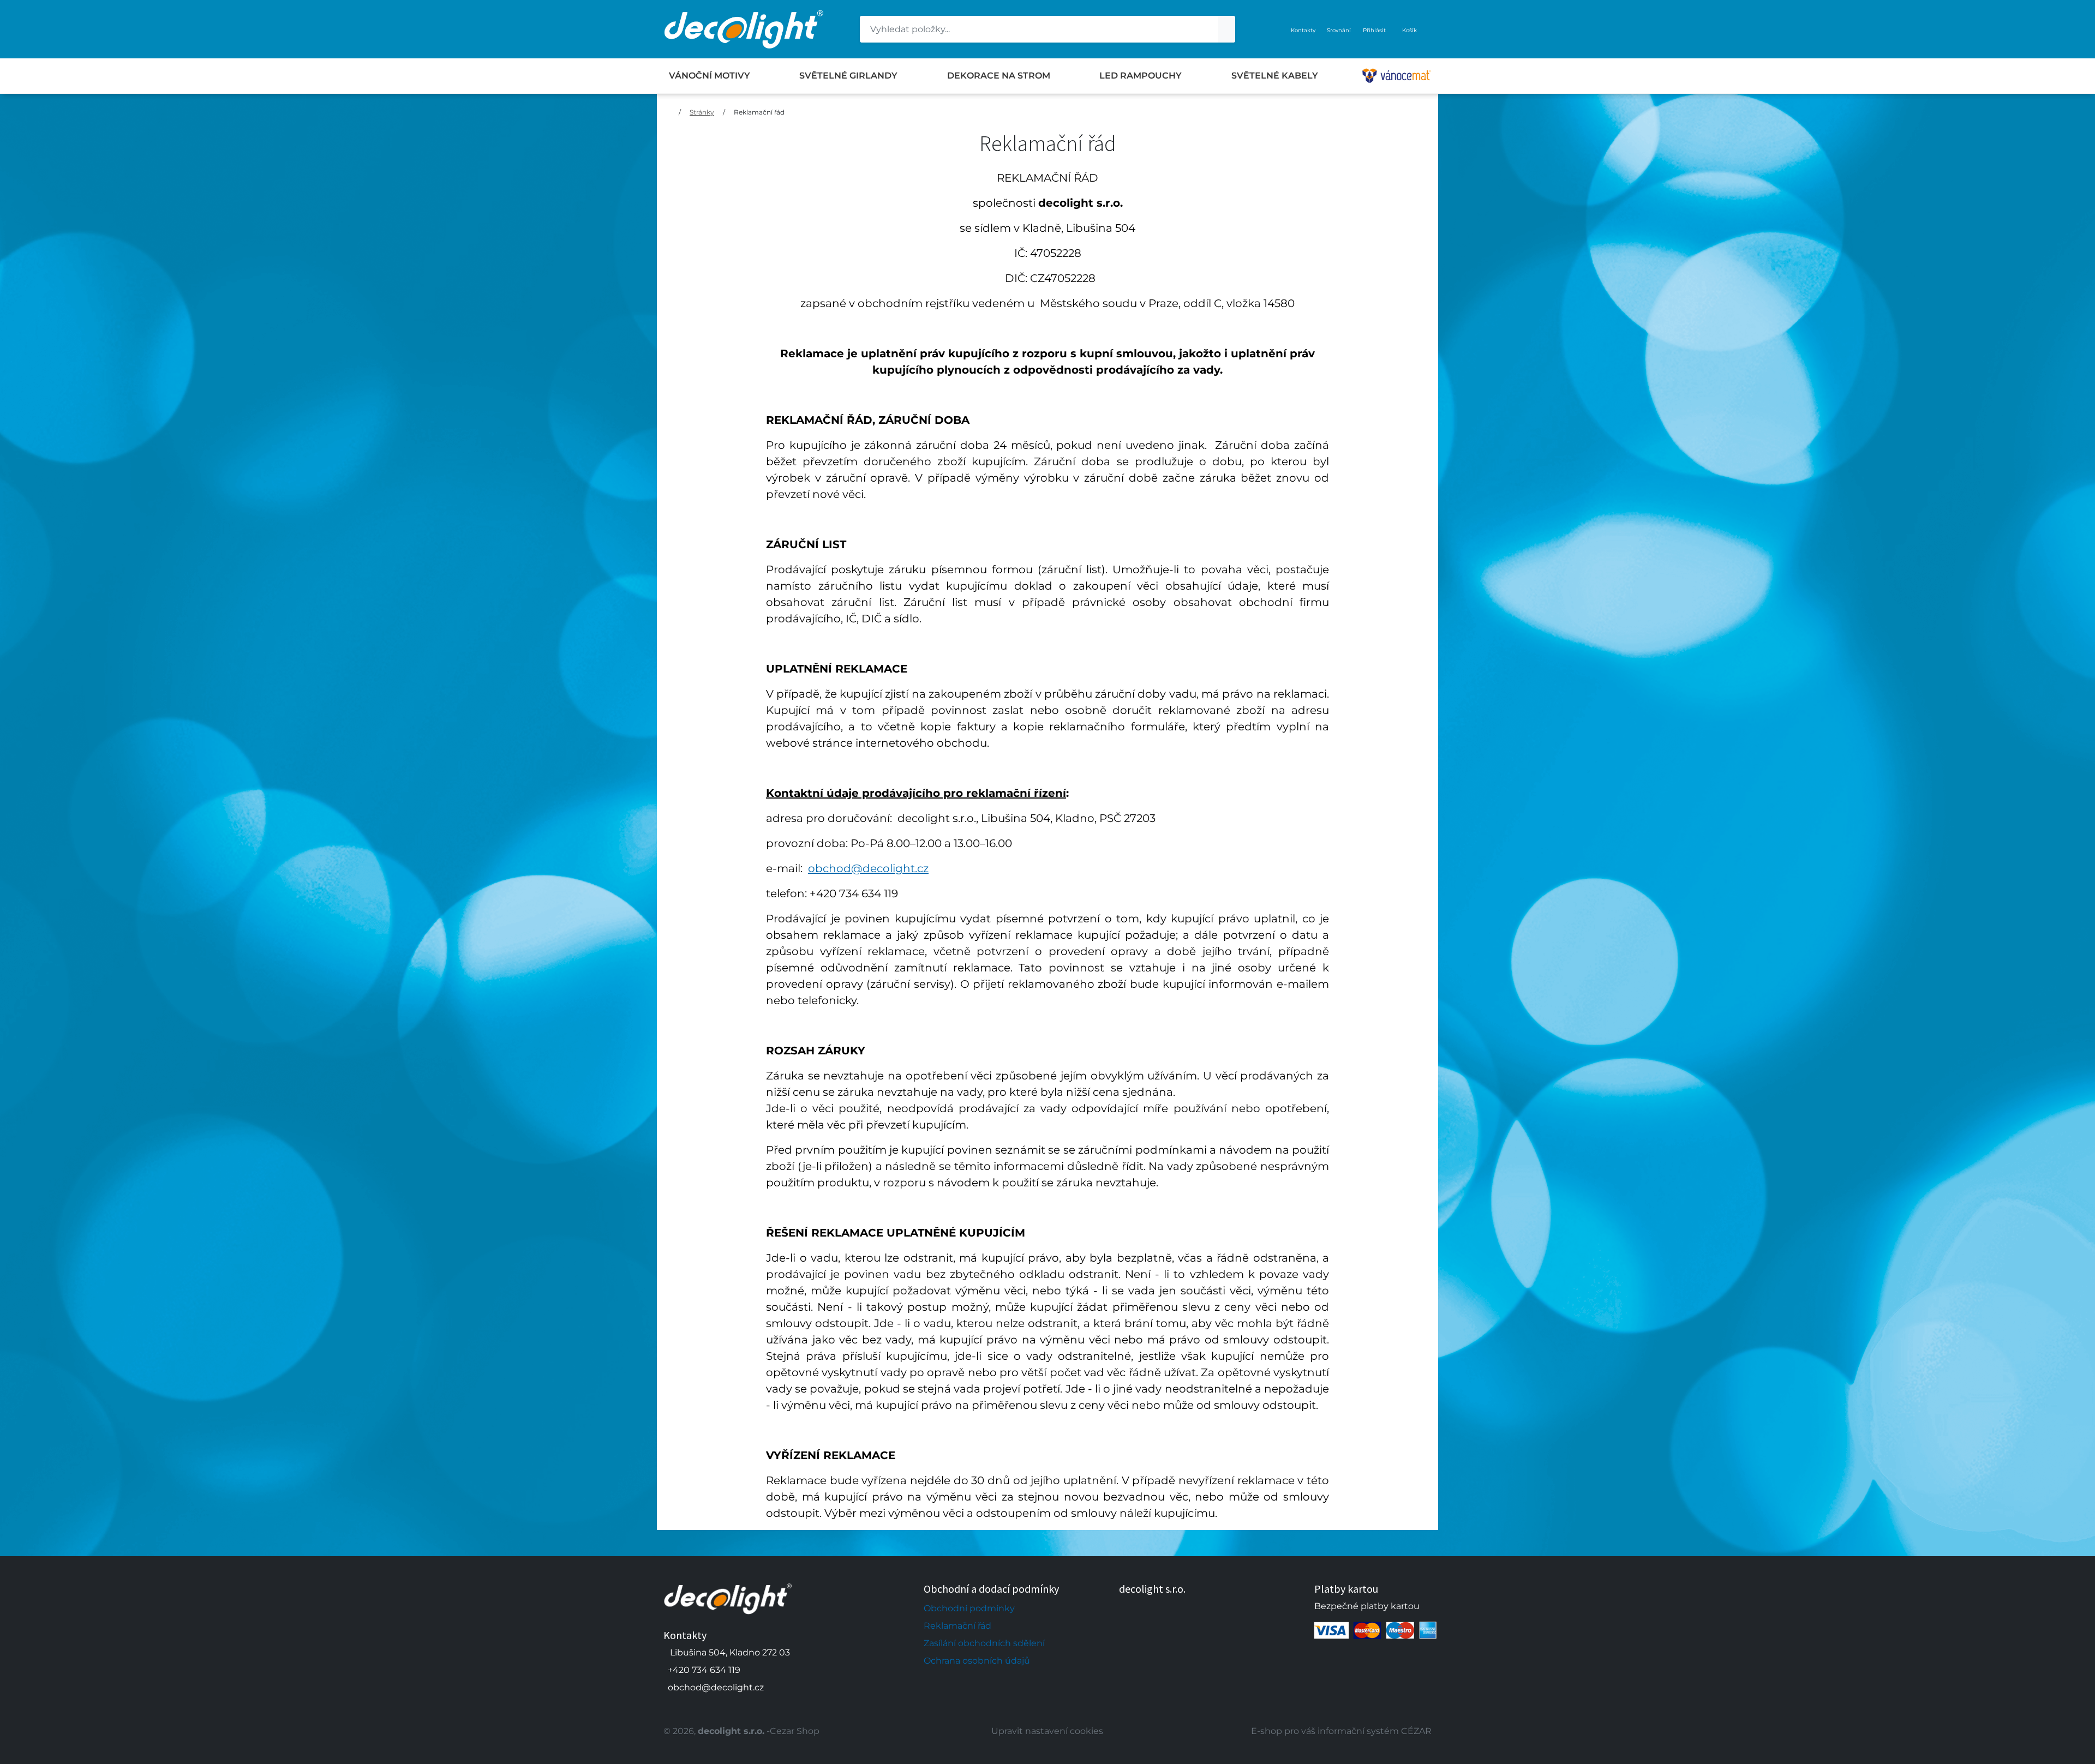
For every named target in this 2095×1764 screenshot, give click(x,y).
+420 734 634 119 (704, 1670)
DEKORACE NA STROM (999, 76)
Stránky (702, 112)
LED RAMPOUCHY (1141, 76)
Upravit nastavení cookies (1047, 1731)
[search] (1226, 29)
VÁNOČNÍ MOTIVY (710, 76)
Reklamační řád (759, 112)
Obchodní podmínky (969, 1608)
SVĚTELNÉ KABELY (1275, 76)
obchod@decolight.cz (868, 868)
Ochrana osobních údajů (977, 1661)
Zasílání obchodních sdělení (984, 1643)
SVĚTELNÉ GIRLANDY (848, 76)
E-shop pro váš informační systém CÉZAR (1341, 1731)
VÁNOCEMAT (1397, 76)
